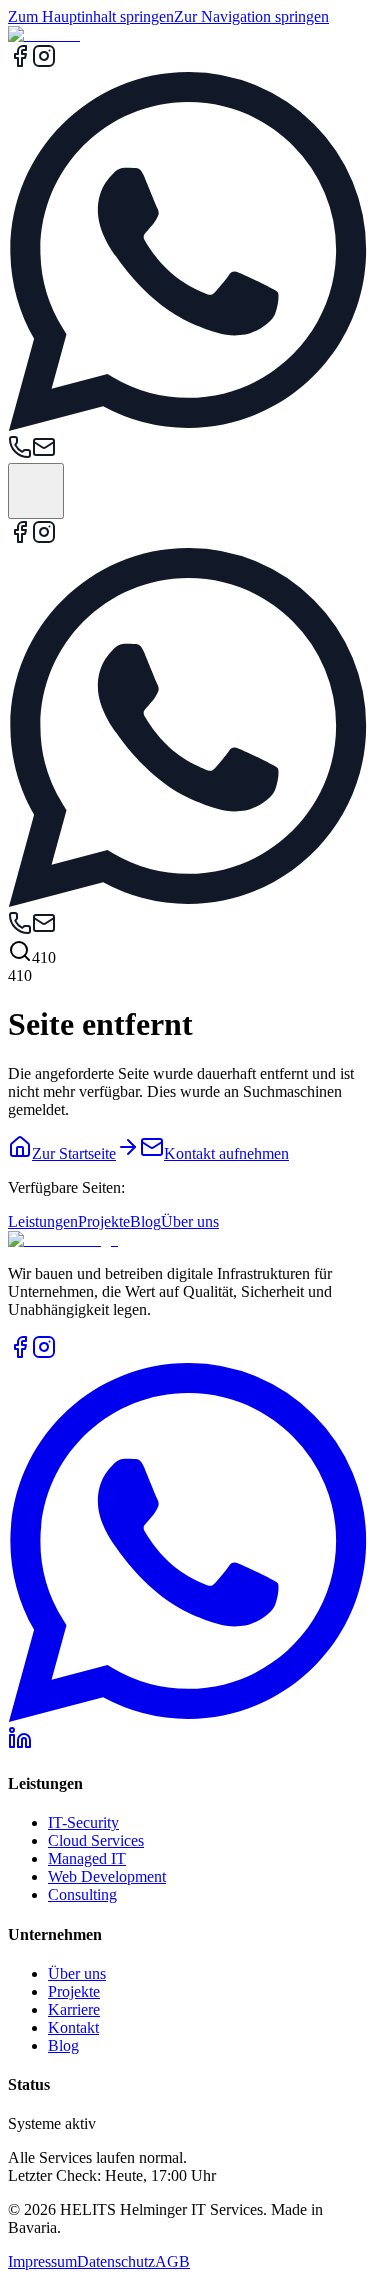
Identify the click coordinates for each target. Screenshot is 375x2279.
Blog (145, 1221)
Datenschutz (116, 2261)
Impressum (42, 2261)
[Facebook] (20, 62)
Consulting (82, 1894)
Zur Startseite (74, 1153)
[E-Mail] (44, 453)
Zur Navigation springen (251, 16)
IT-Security (83, 1822)
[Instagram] (44, 62)
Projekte (104, 1221)
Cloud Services (96, 1840)
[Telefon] (20, 453)
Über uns (190, 1221)
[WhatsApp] (187, 425)
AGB (172, 2261)
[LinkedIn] (20, 1744)
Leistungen (43, 1221)
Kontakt (73, 2027)
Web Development (107, 1876)
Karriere (74, 2009)
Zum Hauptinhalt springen (91, 16)
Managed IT (87, 1858)
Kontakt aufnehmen (226, 1153)
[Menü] (36, 491)
